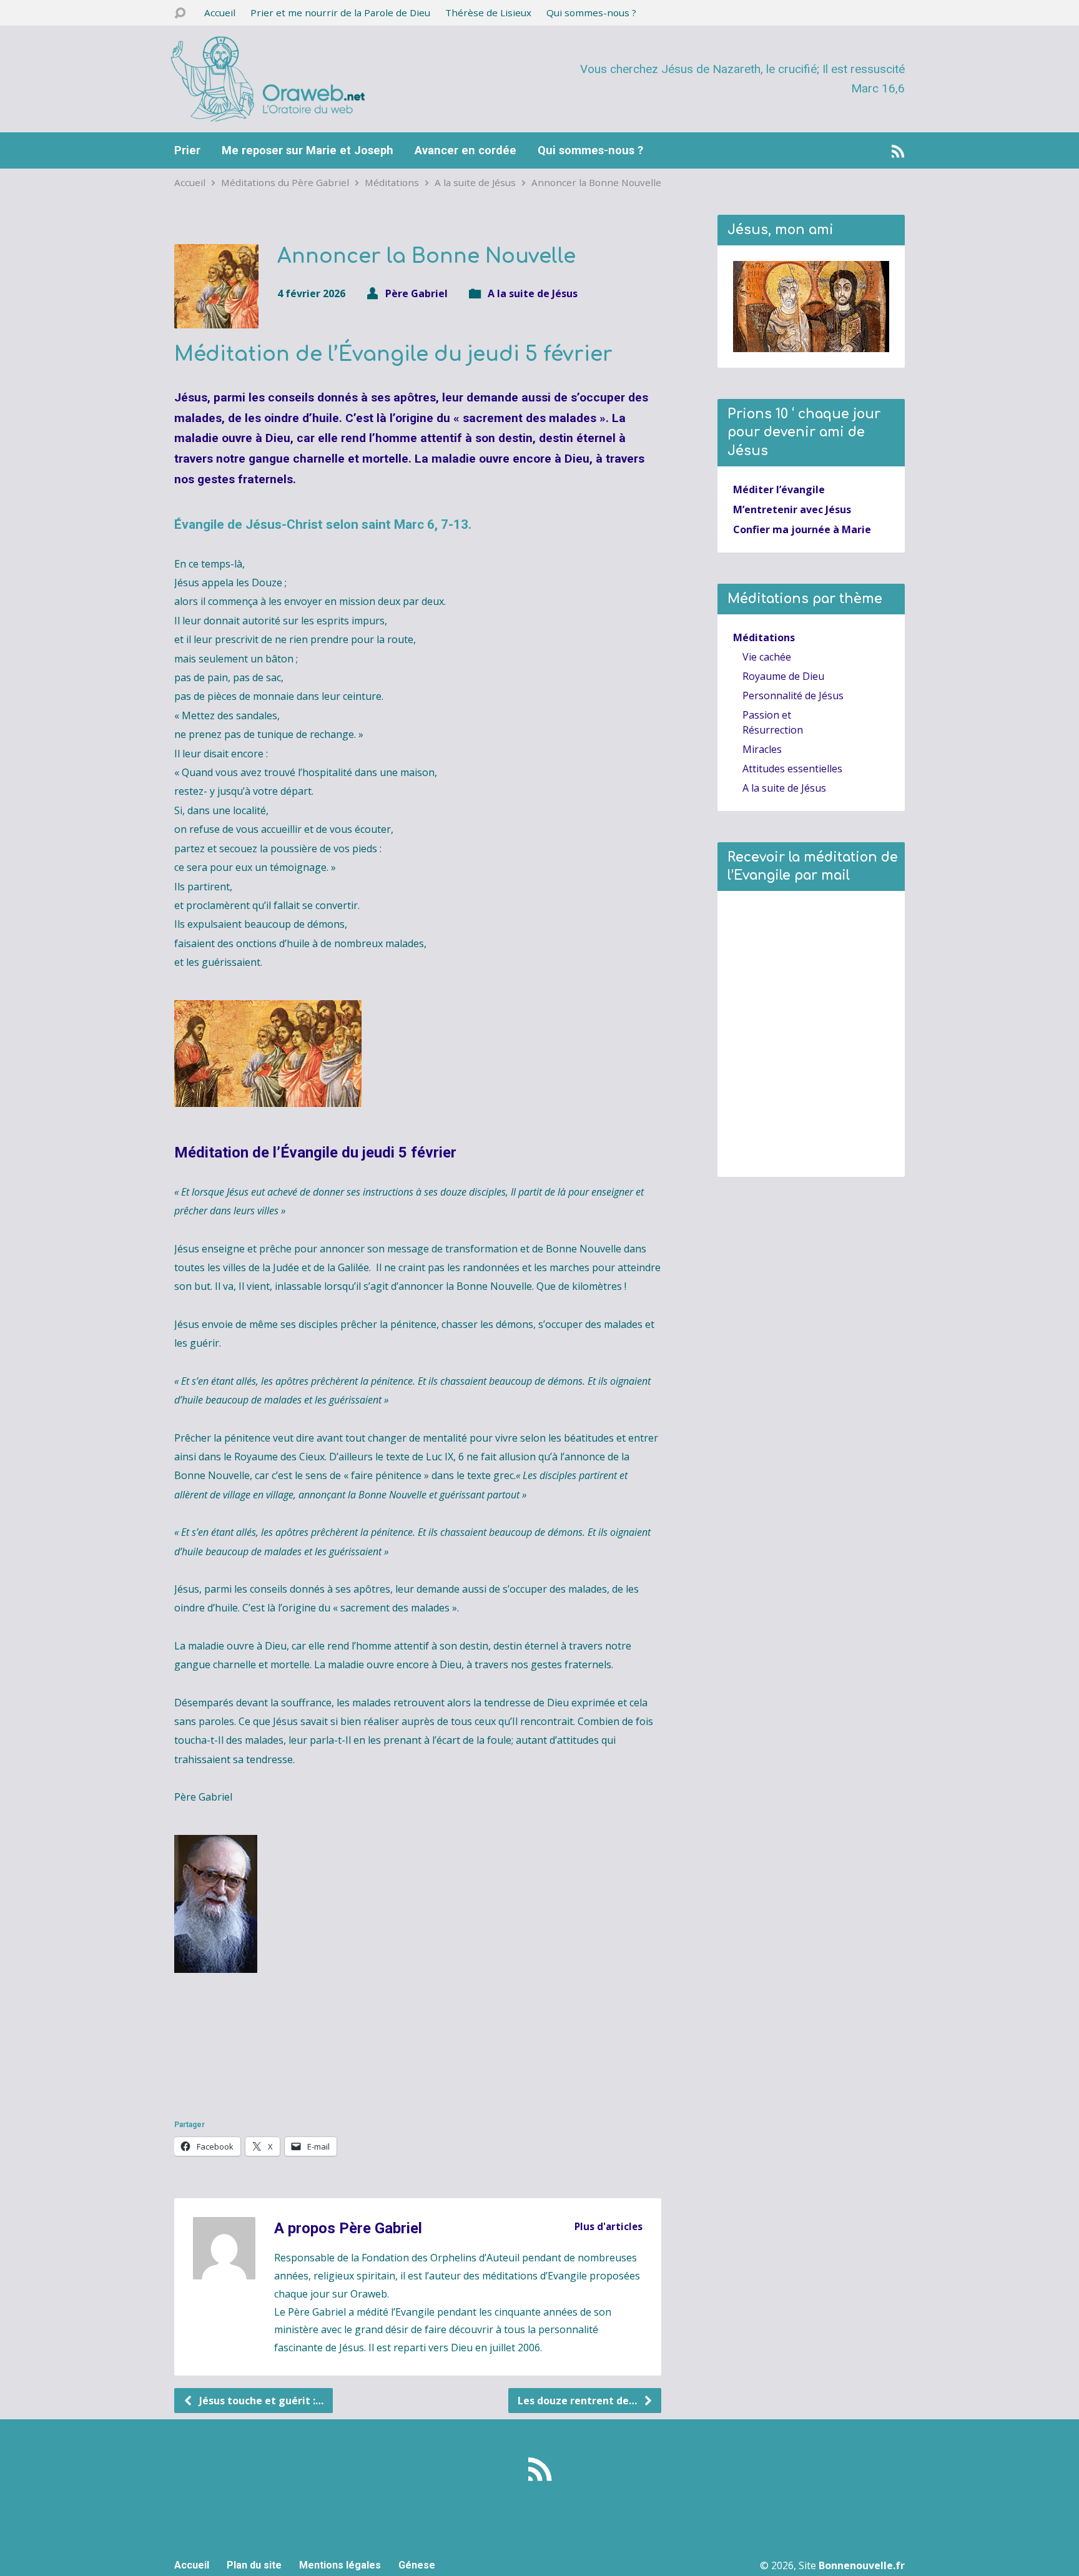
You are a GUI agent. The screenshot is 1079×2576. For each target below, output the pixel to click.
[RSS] (898, 151)
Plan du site (254, 2565)
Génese (417, 2565)
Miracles (762, 749)
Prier (187, 150)
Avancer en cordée (466, 150)
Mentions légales (340, 2565)
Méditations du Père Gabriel (285, 182)
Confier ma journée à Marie (802, 529)
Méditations (392, 182)
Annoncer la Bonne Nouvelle (596, 182)
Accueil (220, 12)
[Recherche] (180, 13)
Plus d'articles (608, 2226)
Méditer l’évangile (779, 489)
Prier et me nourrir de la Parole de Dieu (340, 12)
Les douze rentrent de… (579, 2401)
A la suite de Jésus (475, 182)
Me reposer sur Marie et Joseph (308, 150)
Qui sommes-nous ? (591, 12)
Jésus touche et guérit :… (260, 2401)
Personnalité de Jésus (793, 696)
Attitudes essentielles (792, 769)
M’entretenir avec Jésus (792, 509)
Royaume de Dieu (783, 676)
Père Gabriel (416, 293)
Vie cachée (767, 657)
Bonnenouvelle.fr (862, 2565)
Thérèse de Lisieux (488, 12)
